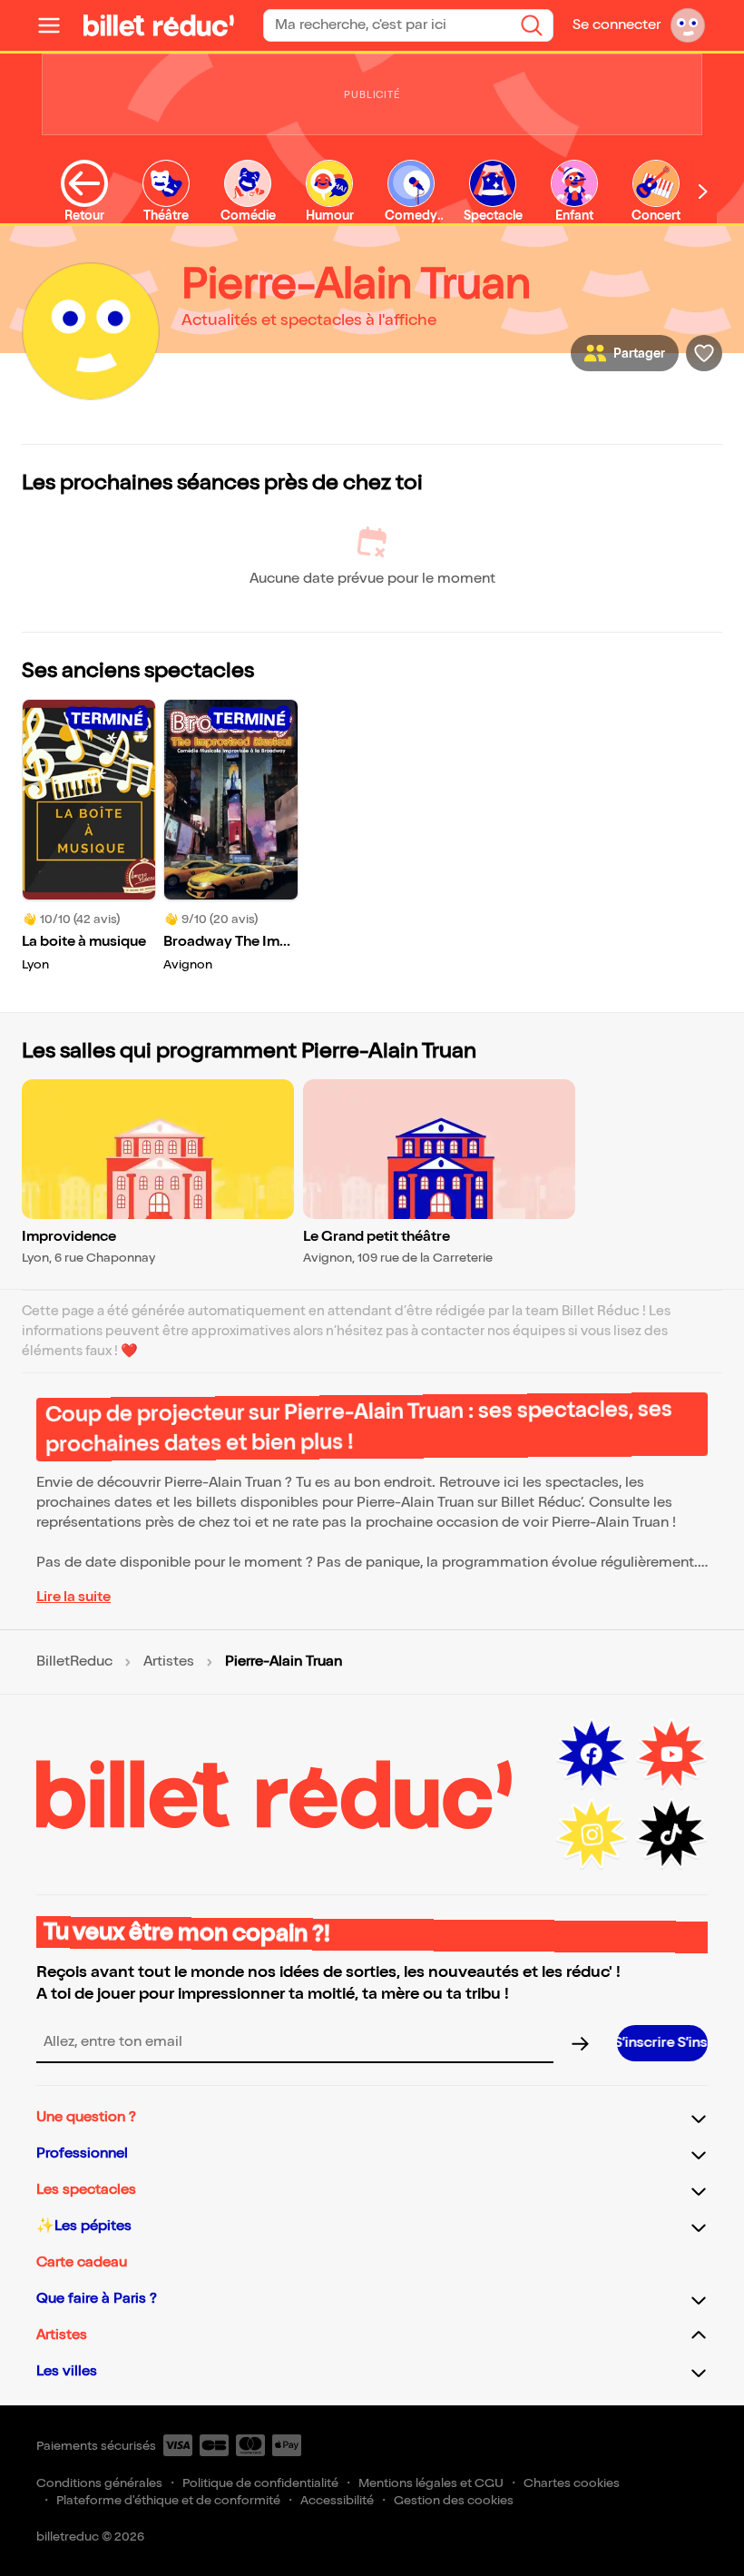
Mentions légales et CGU (431, 2483)
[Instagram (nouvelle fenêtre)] (592, 1834)
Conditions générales (99, 2483)
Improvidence (69, 1237)
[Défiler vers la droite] (703, 191)
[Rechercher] (532, 25)
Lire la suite (73, 1597)
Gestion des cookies (454, 2500)
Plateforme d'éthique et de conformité (168, 2500)
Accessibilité (337, 2500)
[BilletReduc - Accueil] (159, 25)
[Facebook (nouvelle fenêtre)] (592, 1755)
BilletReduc (74, 1662)
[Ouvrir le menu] (56, 25)
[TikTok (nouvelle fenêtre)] (671, 1834)
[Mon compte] (688, 25)
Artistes (169, 1662)
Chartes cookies (572, 2483)
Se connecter (617, 25)
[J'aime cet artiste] (704, 353)
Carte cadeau (82, 2262)
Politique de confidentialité (260, 2483)
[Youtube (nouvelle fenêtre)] (671, 1755)
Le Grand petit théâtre (377, 1237)
